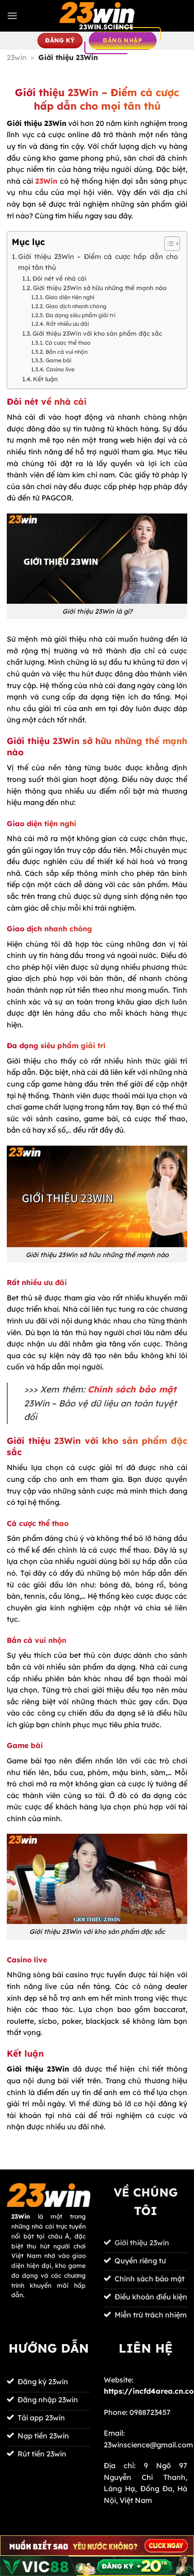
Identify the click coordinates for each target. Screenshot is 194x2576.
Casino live (60, 369)
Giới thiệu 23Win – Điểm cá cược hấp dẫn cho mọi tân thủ (98, 262)
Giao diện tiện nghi (69, 297)
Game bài (58, 360)
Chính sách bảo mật (132, 1389)
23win (17, 57)
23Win (46, 181)
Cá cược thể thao (68, 343)
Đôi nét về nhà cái (60, 278)
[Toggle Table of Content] (168, 244)
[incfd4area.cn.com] (97, 16)
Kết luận (45, 379)
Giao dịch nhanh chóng (76, 306)
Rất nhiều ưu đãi (67, 324)
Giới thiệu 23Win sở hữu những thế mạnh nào (100, 288)
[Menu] (12, 16)
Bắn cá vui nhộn (66, 352)
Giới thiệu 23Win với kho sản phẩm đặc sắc (97, 333)
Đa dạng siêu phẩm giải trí (80, 315)
